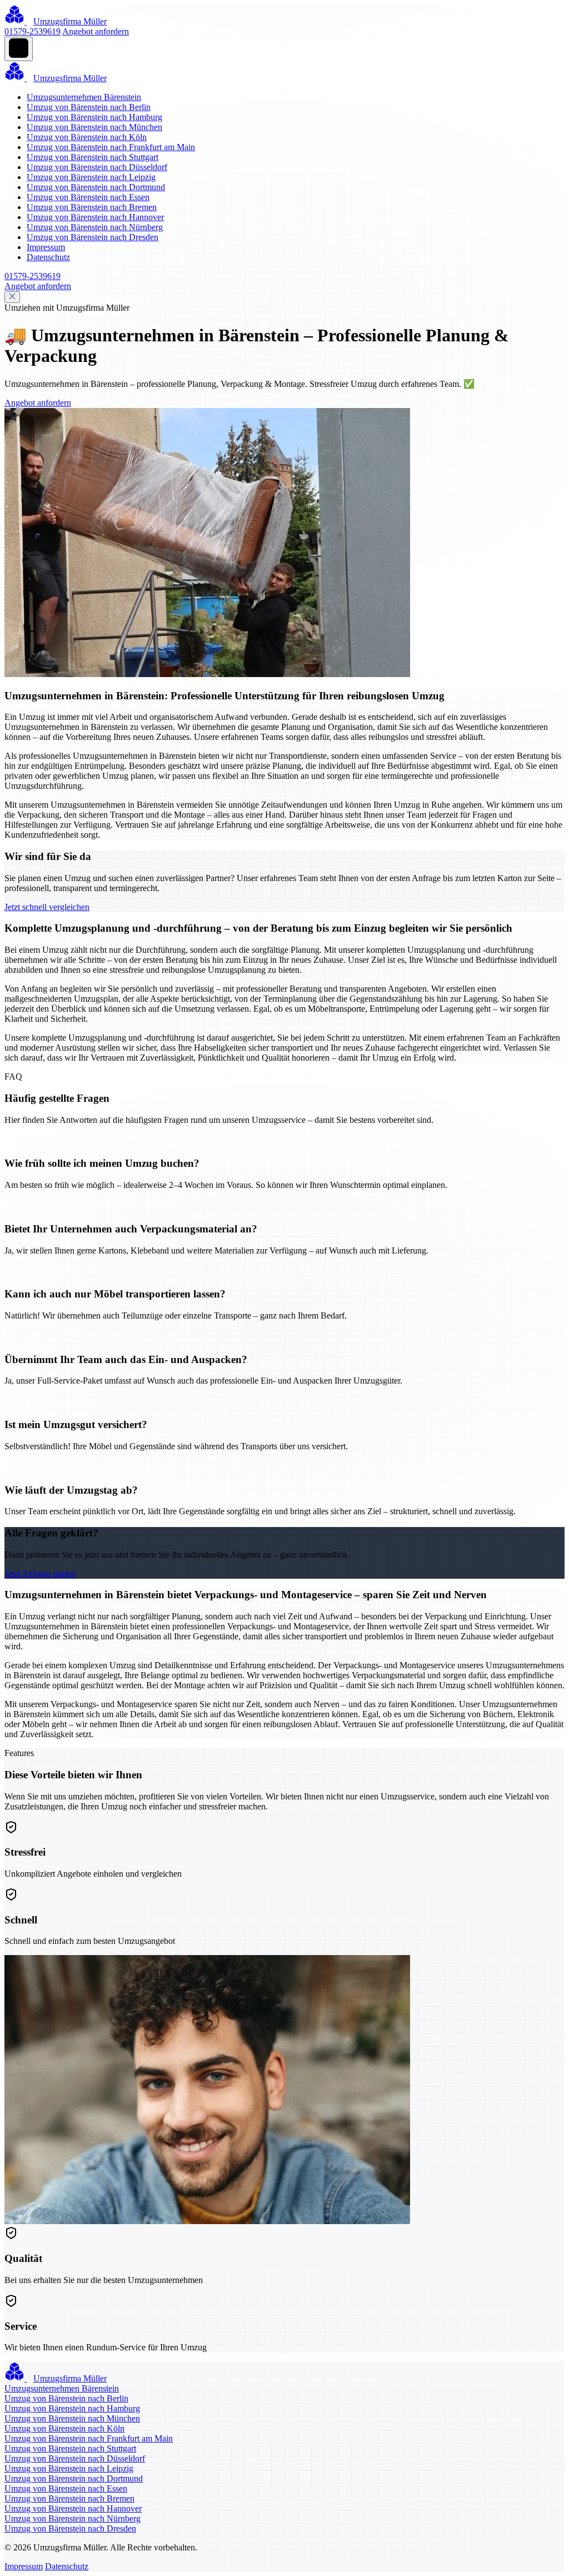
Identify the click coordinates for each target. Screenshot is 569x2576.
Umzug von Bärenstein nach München (94, 127)
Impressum (46, 247)
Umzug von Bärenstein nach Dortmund (96, 187)
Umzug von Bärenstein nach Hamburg (94, 117)
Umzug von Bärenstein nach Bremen (92, 207)
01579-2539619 (33, 31)
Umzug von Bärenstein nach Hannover (95, 217)
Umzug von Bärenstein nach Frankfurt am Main (111, 147)
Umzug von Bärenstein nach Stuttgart (93, 157)
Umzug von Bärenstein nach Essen (88, 197)
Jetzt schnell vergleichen (47, 907)
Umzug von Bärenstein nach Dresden (93, 237)
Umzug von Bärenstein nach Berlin (89, 107)
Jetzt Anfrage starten (40, 1573)
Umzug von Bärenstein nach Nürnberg (95, 227)
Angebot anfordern (96, 31)
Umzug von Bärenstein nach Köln (87, 137)
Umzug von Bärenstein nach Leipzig (91, 177)
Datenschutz (48, 257)
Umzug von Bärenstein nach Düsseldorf (97, 167)
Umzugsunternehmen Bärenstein (84, 97)
